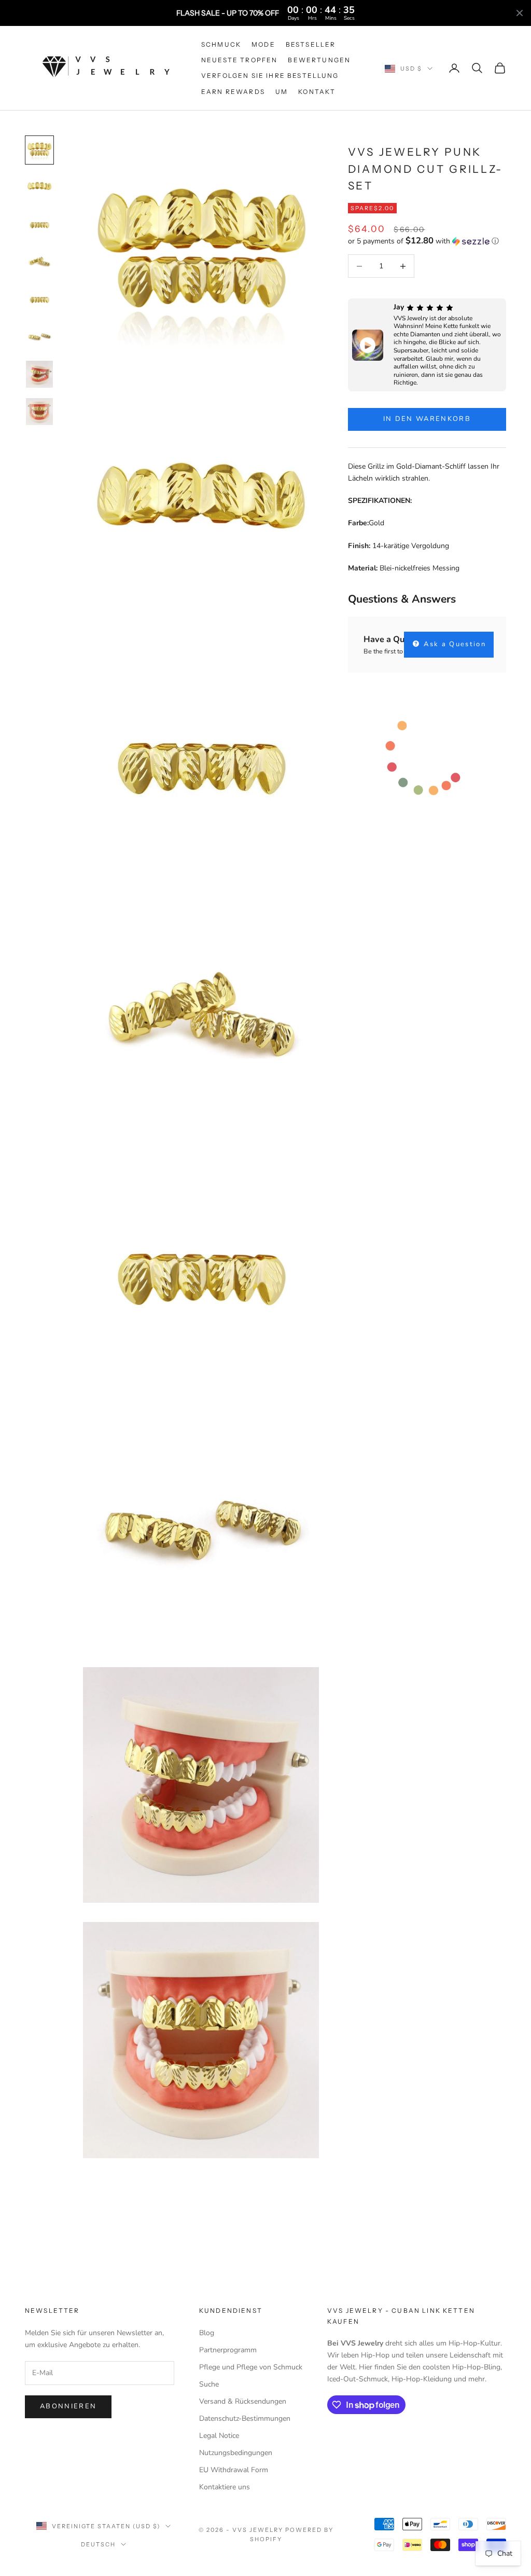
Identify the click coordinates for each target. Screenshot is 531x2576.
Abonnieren (68, 2406)
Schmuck (221, 44)
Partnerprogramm (228, 2350)
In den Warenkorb (427, 419)
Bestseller (311, 44)
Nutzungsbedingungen (236, 2453)
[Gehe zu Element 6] (39, 337)
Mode (263, 44)
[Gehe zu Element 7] (39, 374)
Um (282, 92)
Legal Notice (219, 2436)
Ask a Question (453, 644)
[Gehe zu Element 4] (39, 262)
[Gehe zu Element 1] (39, 150)
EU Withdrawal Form (234, 2470)
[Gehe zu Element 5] (39, 299)
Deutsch (98, 2544)
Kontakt (317, 92)
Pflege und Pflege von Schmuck (251, 2367)
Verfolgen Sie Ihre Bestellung (270, 76)
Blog (207, 2333)
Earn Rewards (233, 92)
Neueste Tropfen (239, 60)
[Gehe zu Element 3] (39, 225)
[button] (427, 241)
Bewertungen (319, 60)
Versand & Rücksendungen (243, 2401)
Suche (209, 2384)
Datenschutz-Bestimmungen (245, 2418)
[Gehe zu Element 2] (39, 187)
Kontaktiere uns (225, 2487)
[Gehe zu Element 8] (39, 412)
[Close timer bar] (520, 13)
